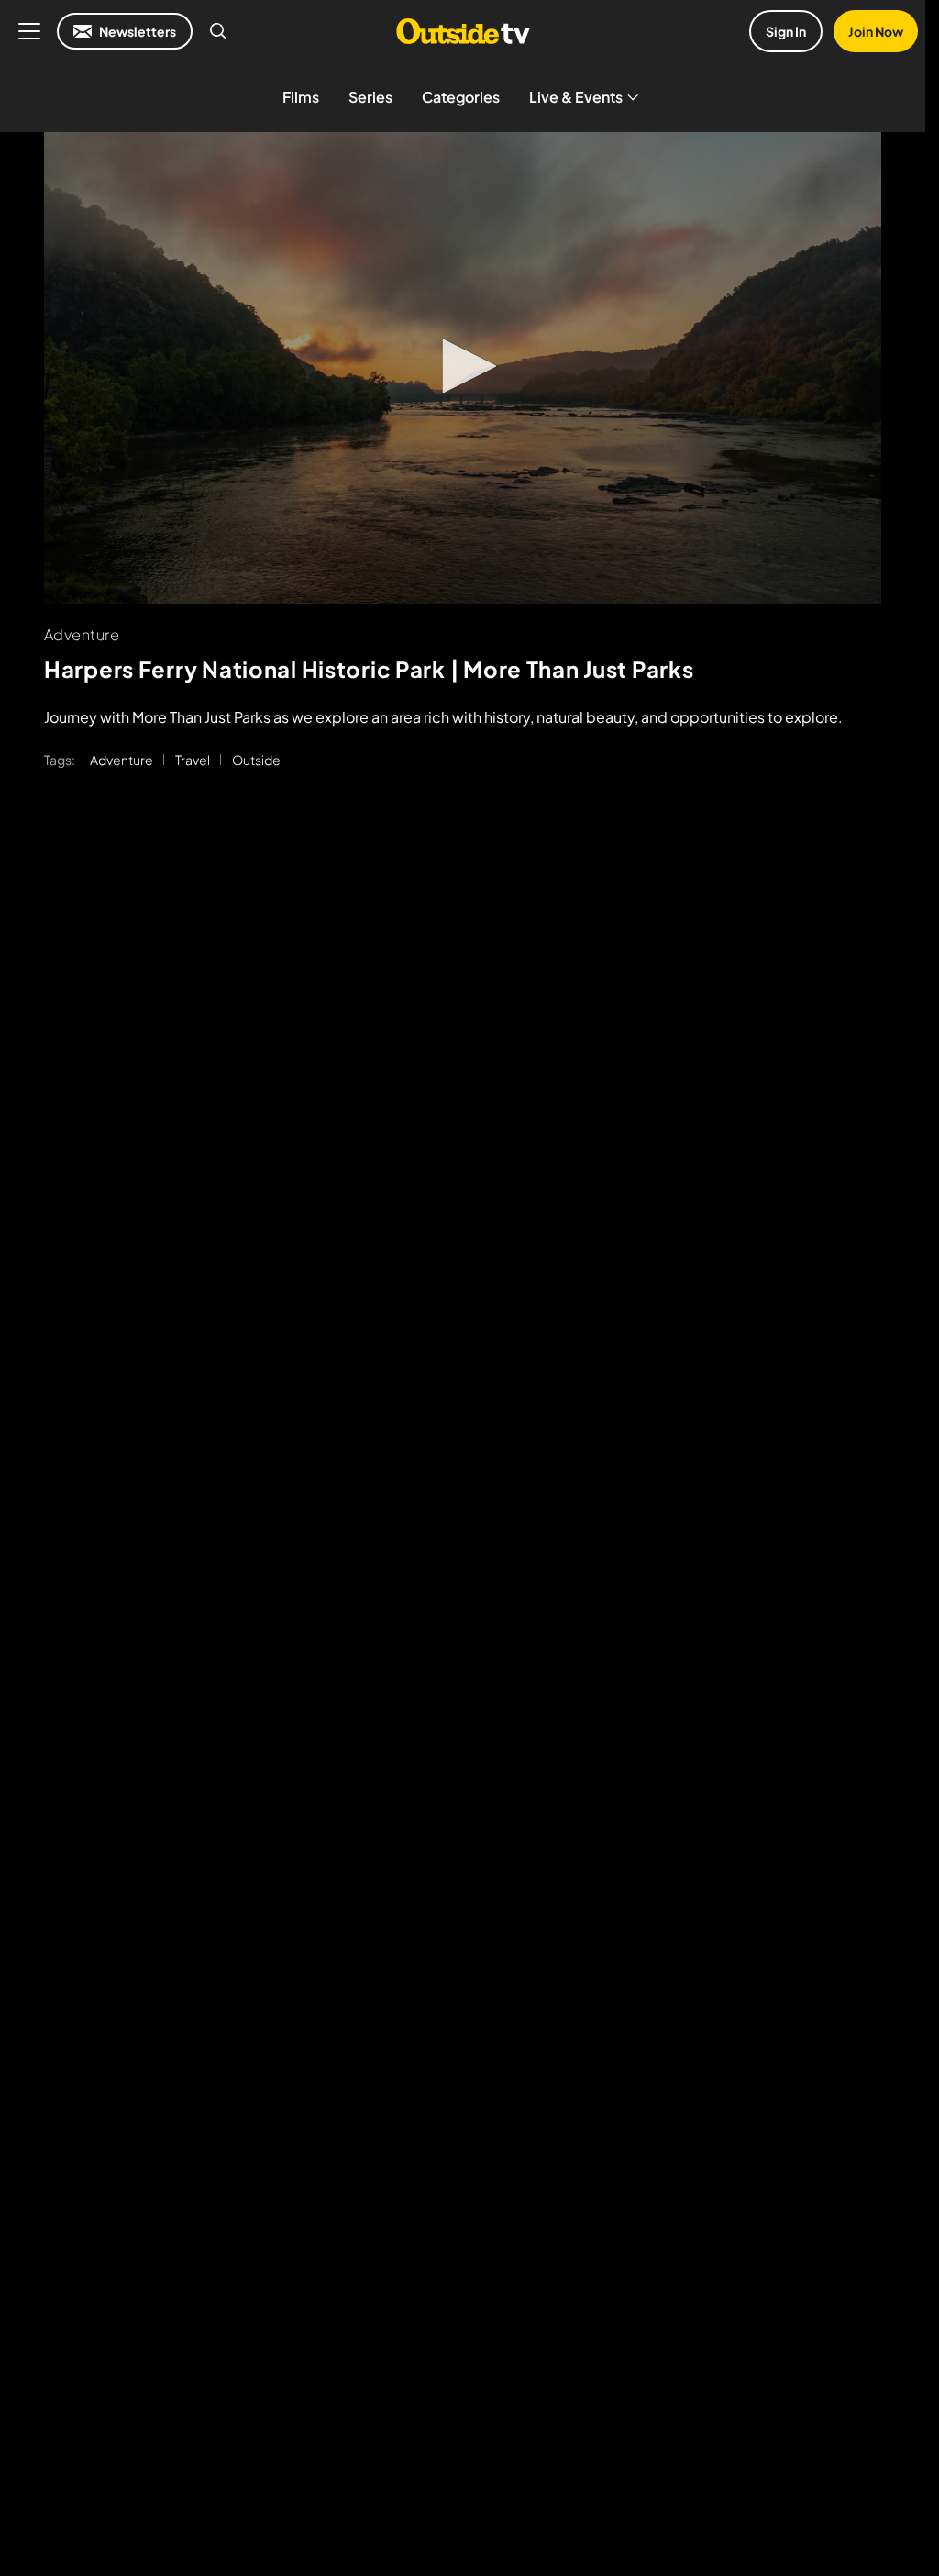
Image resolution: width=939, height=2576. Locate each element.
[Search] (218, 31)
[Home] (463, 31)
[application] (463, 368)
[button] (463, 366)
